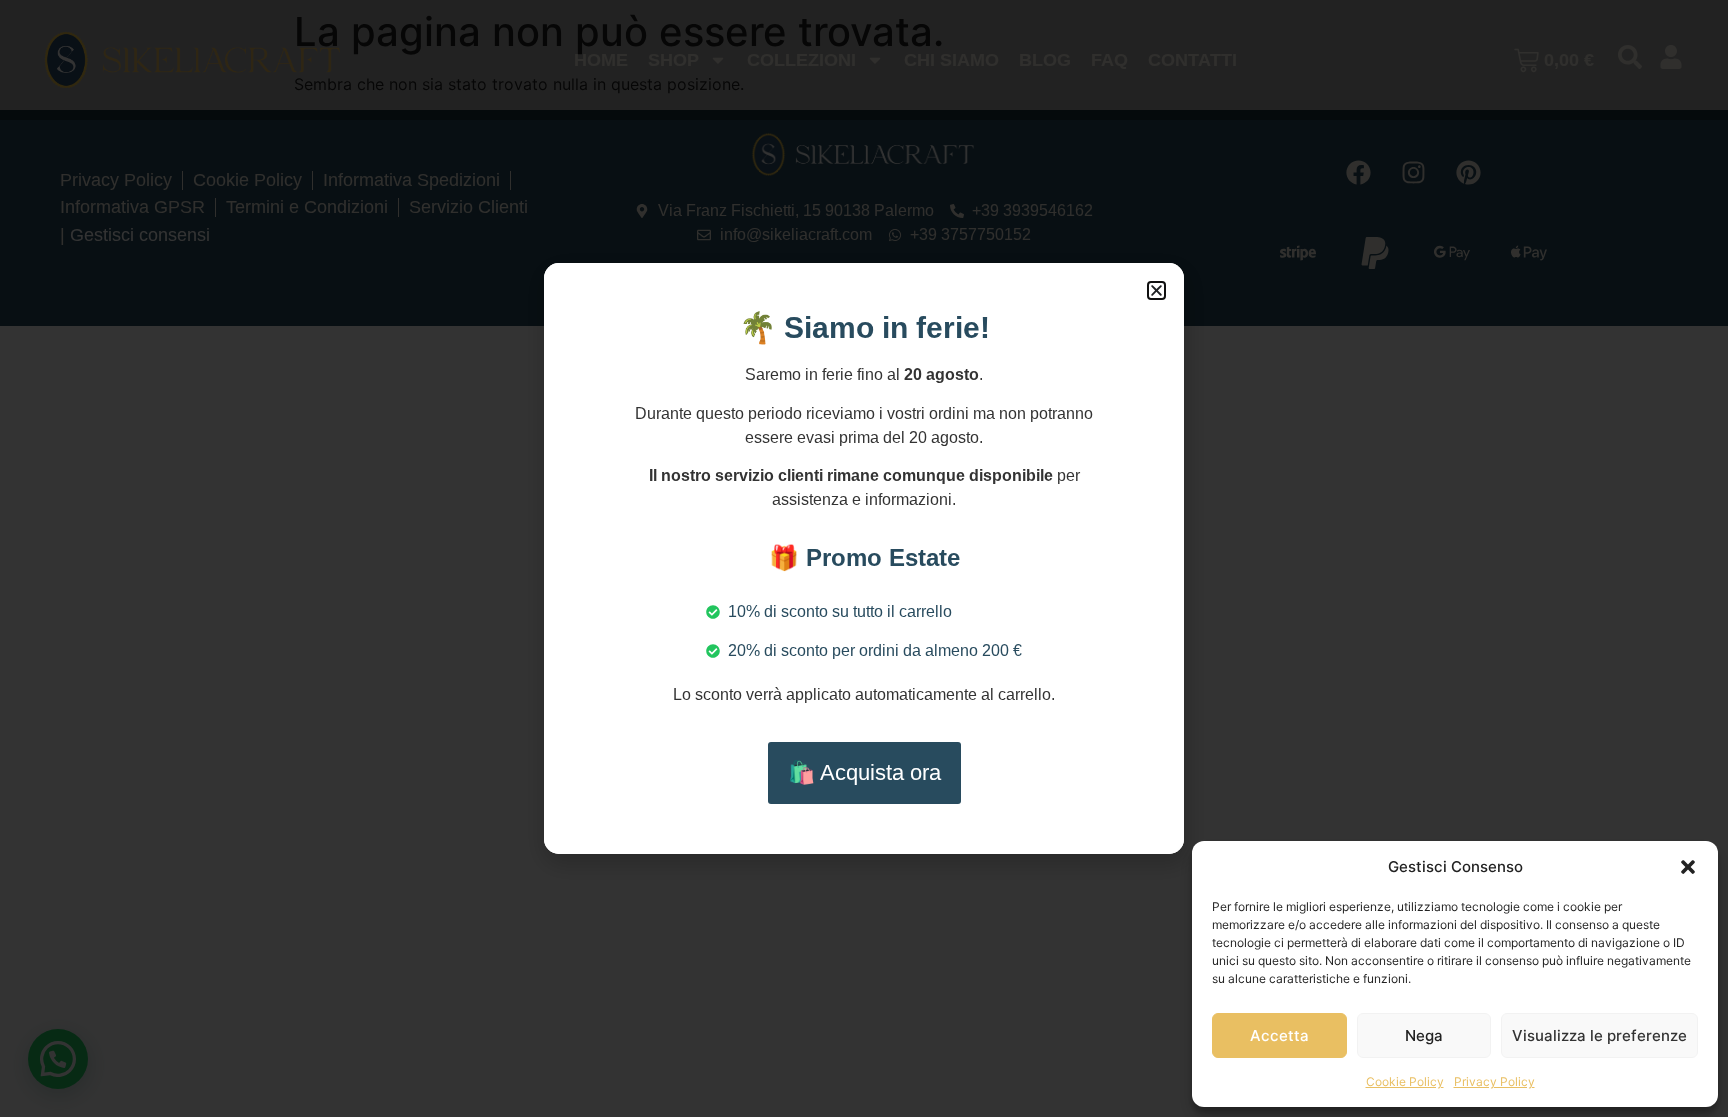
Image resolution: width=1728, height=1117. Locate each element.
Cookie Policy (1405, 1081)
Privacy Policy (1494, 1081)
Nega (1424, 1035)
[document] (864, 558)
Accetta (1279, 1035)
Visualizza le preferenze (1599, 1035)
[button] (1688, 867)
